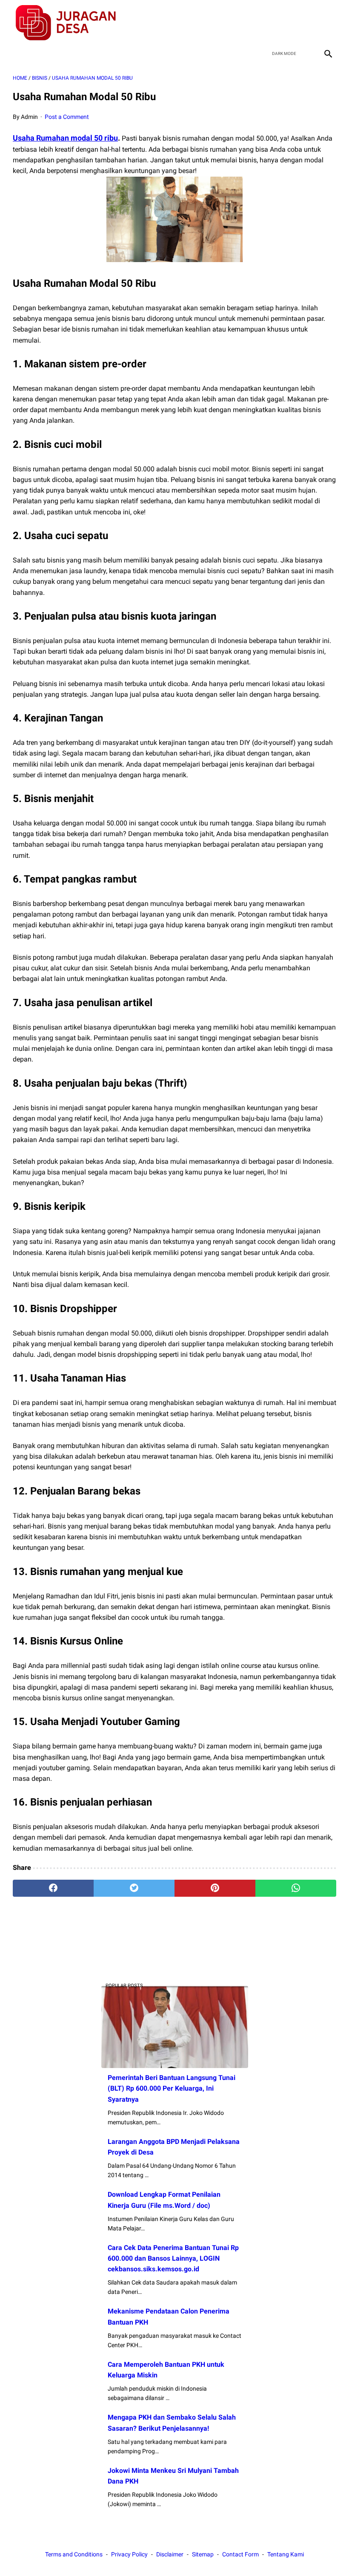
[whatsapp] (296, 1888)
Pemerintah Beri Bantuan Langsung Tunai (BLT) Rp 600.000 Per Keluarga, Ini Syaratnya (172, 2088)
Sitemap (203, 2554)
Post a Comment (67, 117)
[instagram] (327, 23)
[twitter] (287, 23)
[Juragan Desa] (71, 23)
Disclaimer (170, 2554)
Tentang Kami (286, 2554)
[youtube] (307, 23)
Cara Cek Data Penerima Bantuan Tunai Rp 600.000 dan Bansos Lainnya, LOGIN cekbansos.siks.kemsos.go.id (173, 2258)
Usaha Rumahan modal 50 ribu (65, 138)
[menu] (18, 53)
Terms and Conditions (74, 2554)
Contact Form (240, 2554)
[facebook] (267, 23)
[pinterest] (215, 1888)
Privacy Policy (129, 2554)
